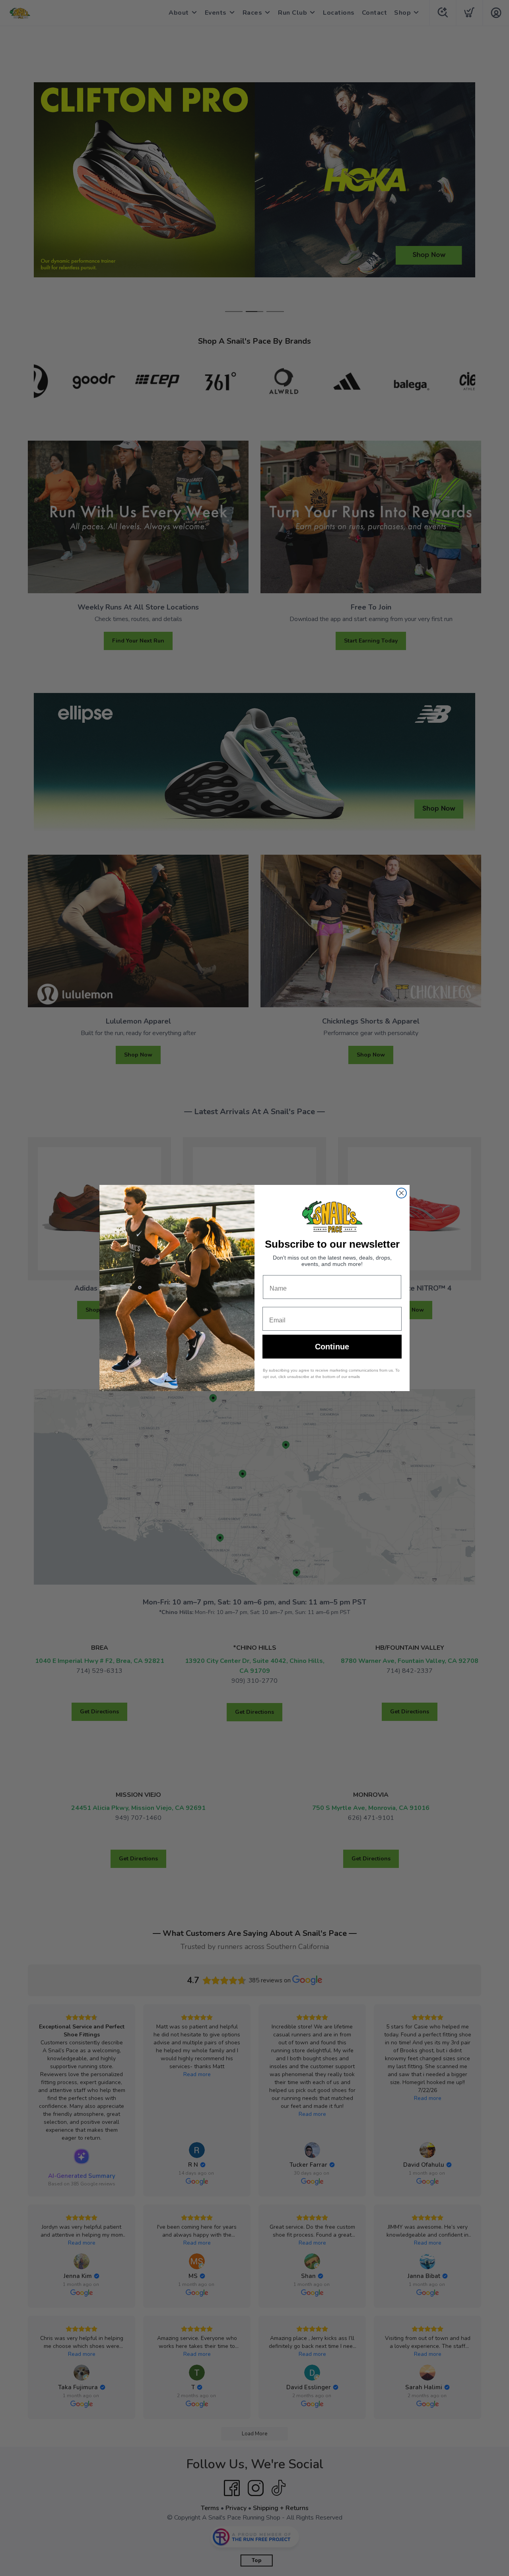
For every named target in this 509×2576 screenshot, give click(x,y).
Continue (332, 1347)
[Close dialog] (401, 1193)
